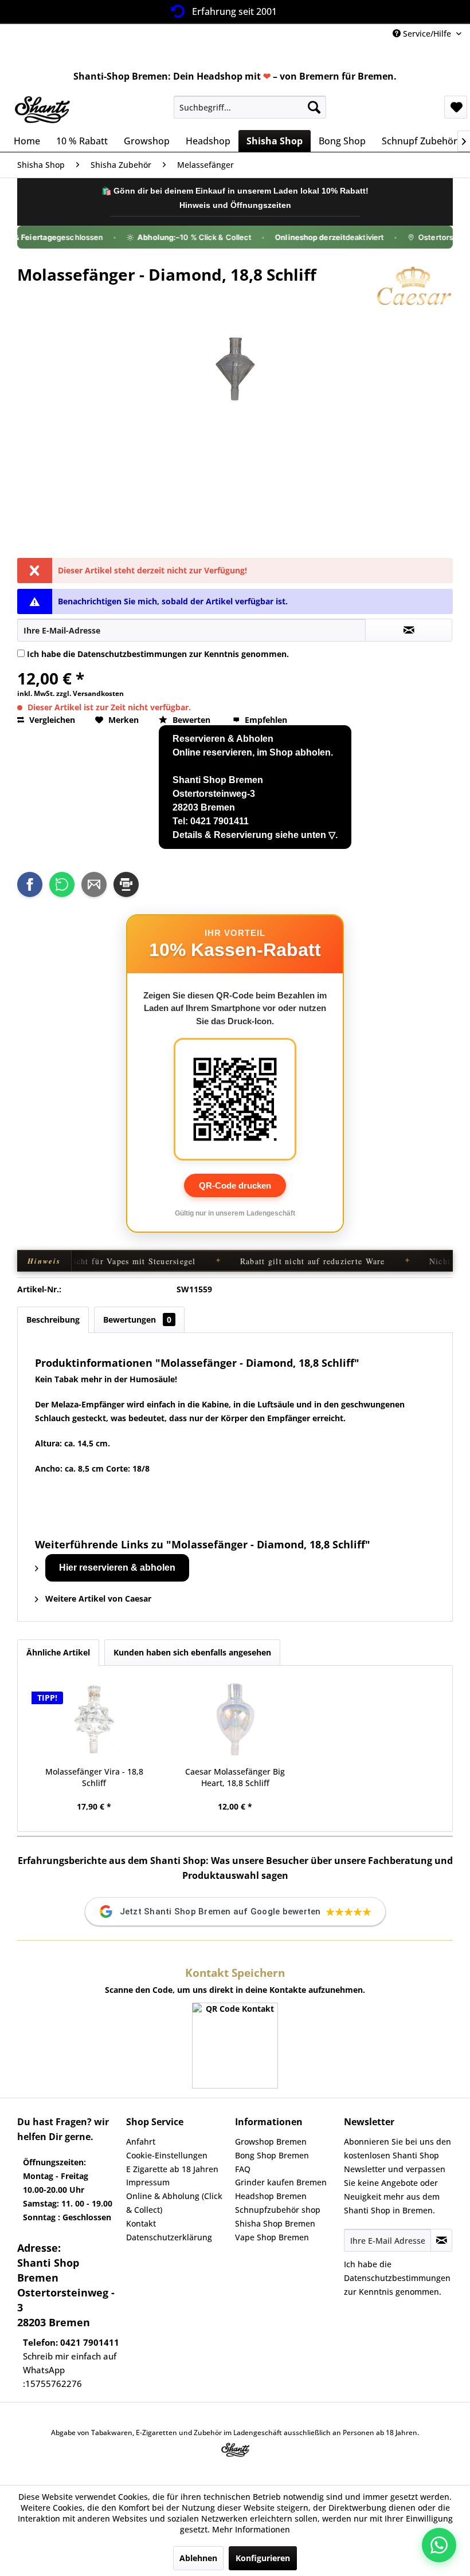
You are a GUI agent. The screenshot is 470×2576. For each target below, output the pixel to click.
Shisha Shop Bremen (275, 2223)
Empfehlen (265, 720)
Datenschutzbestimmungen (132, 654)
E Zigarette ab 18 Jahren (172, 2169)
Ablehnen (198, 2558)
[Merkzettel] (456, 107)
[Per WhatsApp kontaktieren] (439, 2545)
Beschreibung (53, 1320)
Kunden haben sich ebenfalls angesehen (192, 1652)
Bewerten (191, 720)
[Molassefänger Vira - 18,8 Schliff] (94, 1720)
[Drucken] (126, 884)
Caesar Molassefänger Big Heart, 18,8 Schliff (235, 1777)
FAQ (243, 2169)
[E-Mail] (94, 884)
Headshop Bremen (271, 2196)
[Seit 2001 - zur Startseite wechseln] (42, 110)
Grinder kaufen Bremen (281, 2182)
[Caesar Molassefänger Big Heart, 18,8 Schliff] (235, 1720)
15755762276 (54, 2384)
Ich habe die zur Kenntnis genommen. (158, 654)
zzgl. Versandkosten (90, 693)
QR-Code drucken (235, 1185)
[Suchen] (314, 107)
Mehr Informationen (251, 2529)
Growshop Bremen (271, 2142)
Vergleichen (51, 720)
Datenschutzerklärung (169, 2237)
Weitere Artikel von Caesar (97, 1598)
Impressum (148, 2182)
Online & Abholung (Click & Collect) (174, 2203)
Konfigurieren (263, 2558)
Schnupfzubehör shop (278, 2210)
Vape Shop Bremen (272, 2237)
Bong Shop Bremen (272, 2155)
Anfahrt (141, 2142)
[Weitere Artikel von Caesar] (414, 286)
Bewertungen (137, 1320)
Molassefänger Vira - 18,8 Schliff (94, 1777)
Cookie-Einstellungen (167, 2155)
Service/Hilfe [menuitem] (427, 34)
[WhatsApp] (62, 884)
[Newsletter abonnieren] (441, 2240)
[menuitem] (250, 107)
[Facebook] (30, 884)
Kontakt (141, 2223)
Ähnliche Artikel (58, 1652)
